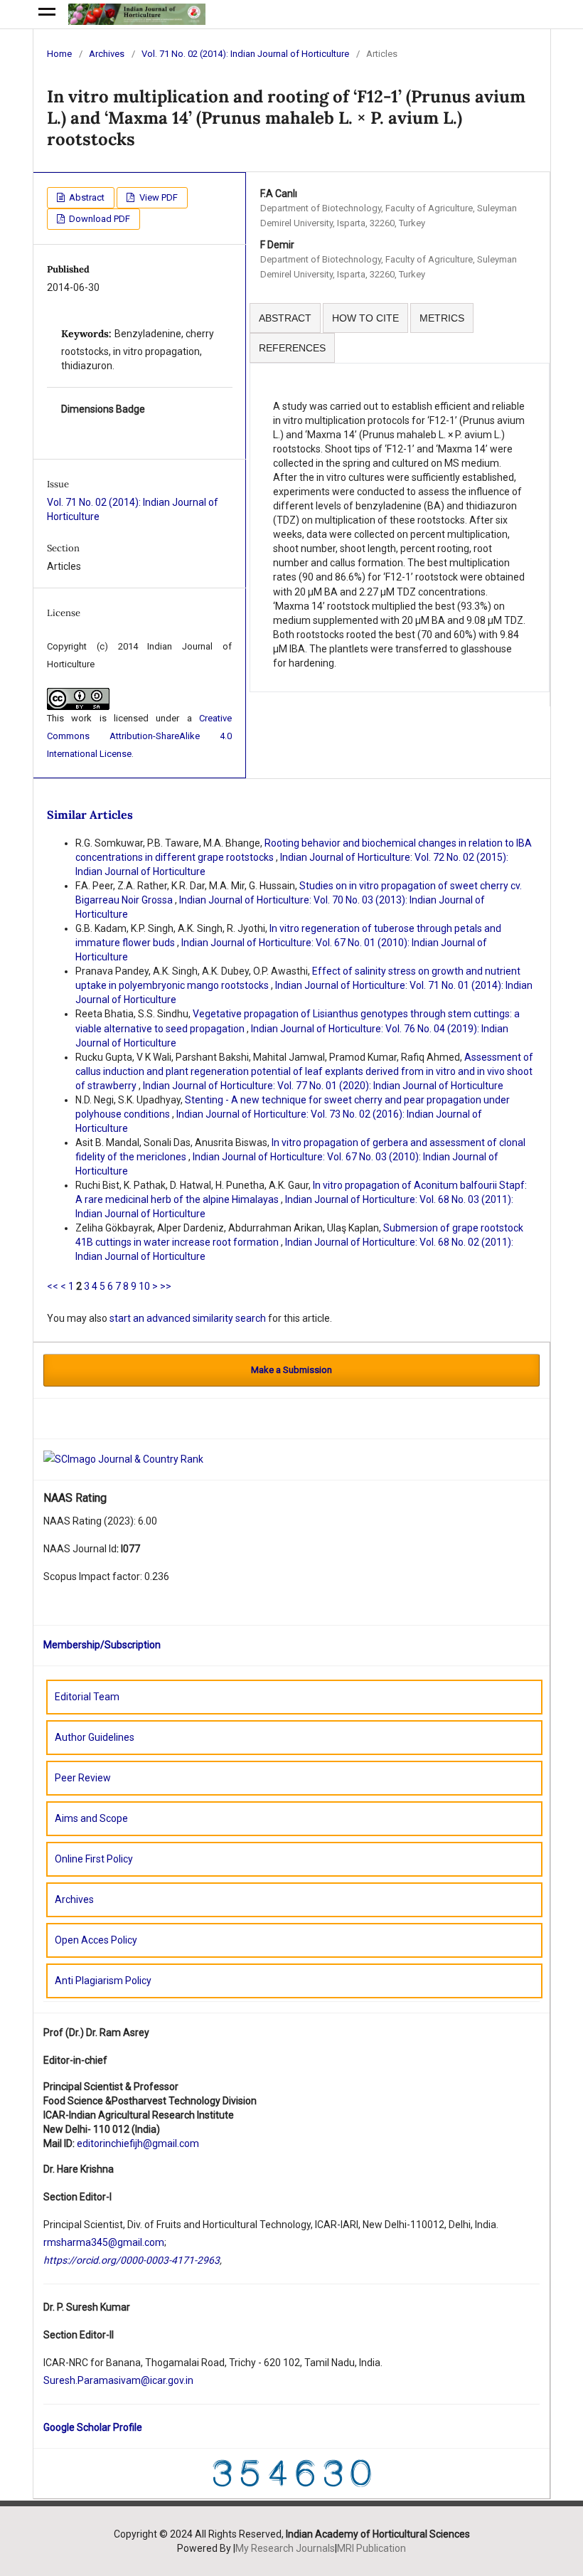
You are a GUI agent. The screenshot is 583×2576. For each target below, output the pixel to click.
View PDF (157, 197)
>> (166, 1286)
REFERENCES (292, 348)
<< (53, 1286)
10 (144, 1286)
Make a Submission (291, 1370)
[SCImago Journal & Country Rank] (123, 1458)
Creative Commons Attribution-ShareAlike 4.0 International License (139, 736)
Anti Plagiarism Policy (103, 1981)
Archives (107, 54)
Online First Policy (94, 1859)
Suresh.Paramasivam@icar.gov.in (118, 2380)
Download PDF (98, 219)
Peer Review (83, 1778)
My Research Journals (285, 2548)
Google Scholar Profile (93, 2427)
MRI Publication (371, 2548)
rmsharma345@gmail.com (104, 2242)
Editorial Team (87, 1697)
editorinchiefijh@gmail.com (138, 2143)
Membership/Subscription (102, 1645)
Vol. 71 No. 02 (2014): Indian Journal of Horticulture (245, 54)
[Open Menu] (47, 14)
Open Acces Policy (96, 1940)
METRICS (442, 318)
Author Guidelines (95, 1737)
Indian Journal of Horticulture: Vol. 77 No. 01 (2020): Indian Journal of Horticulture (323, 1086)
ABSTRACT (285, 318)
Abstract (86, 197)
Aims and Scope (91, 1818)
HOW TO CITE (365, 318)
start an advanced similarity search (188, 1318)
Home (59, 54)
